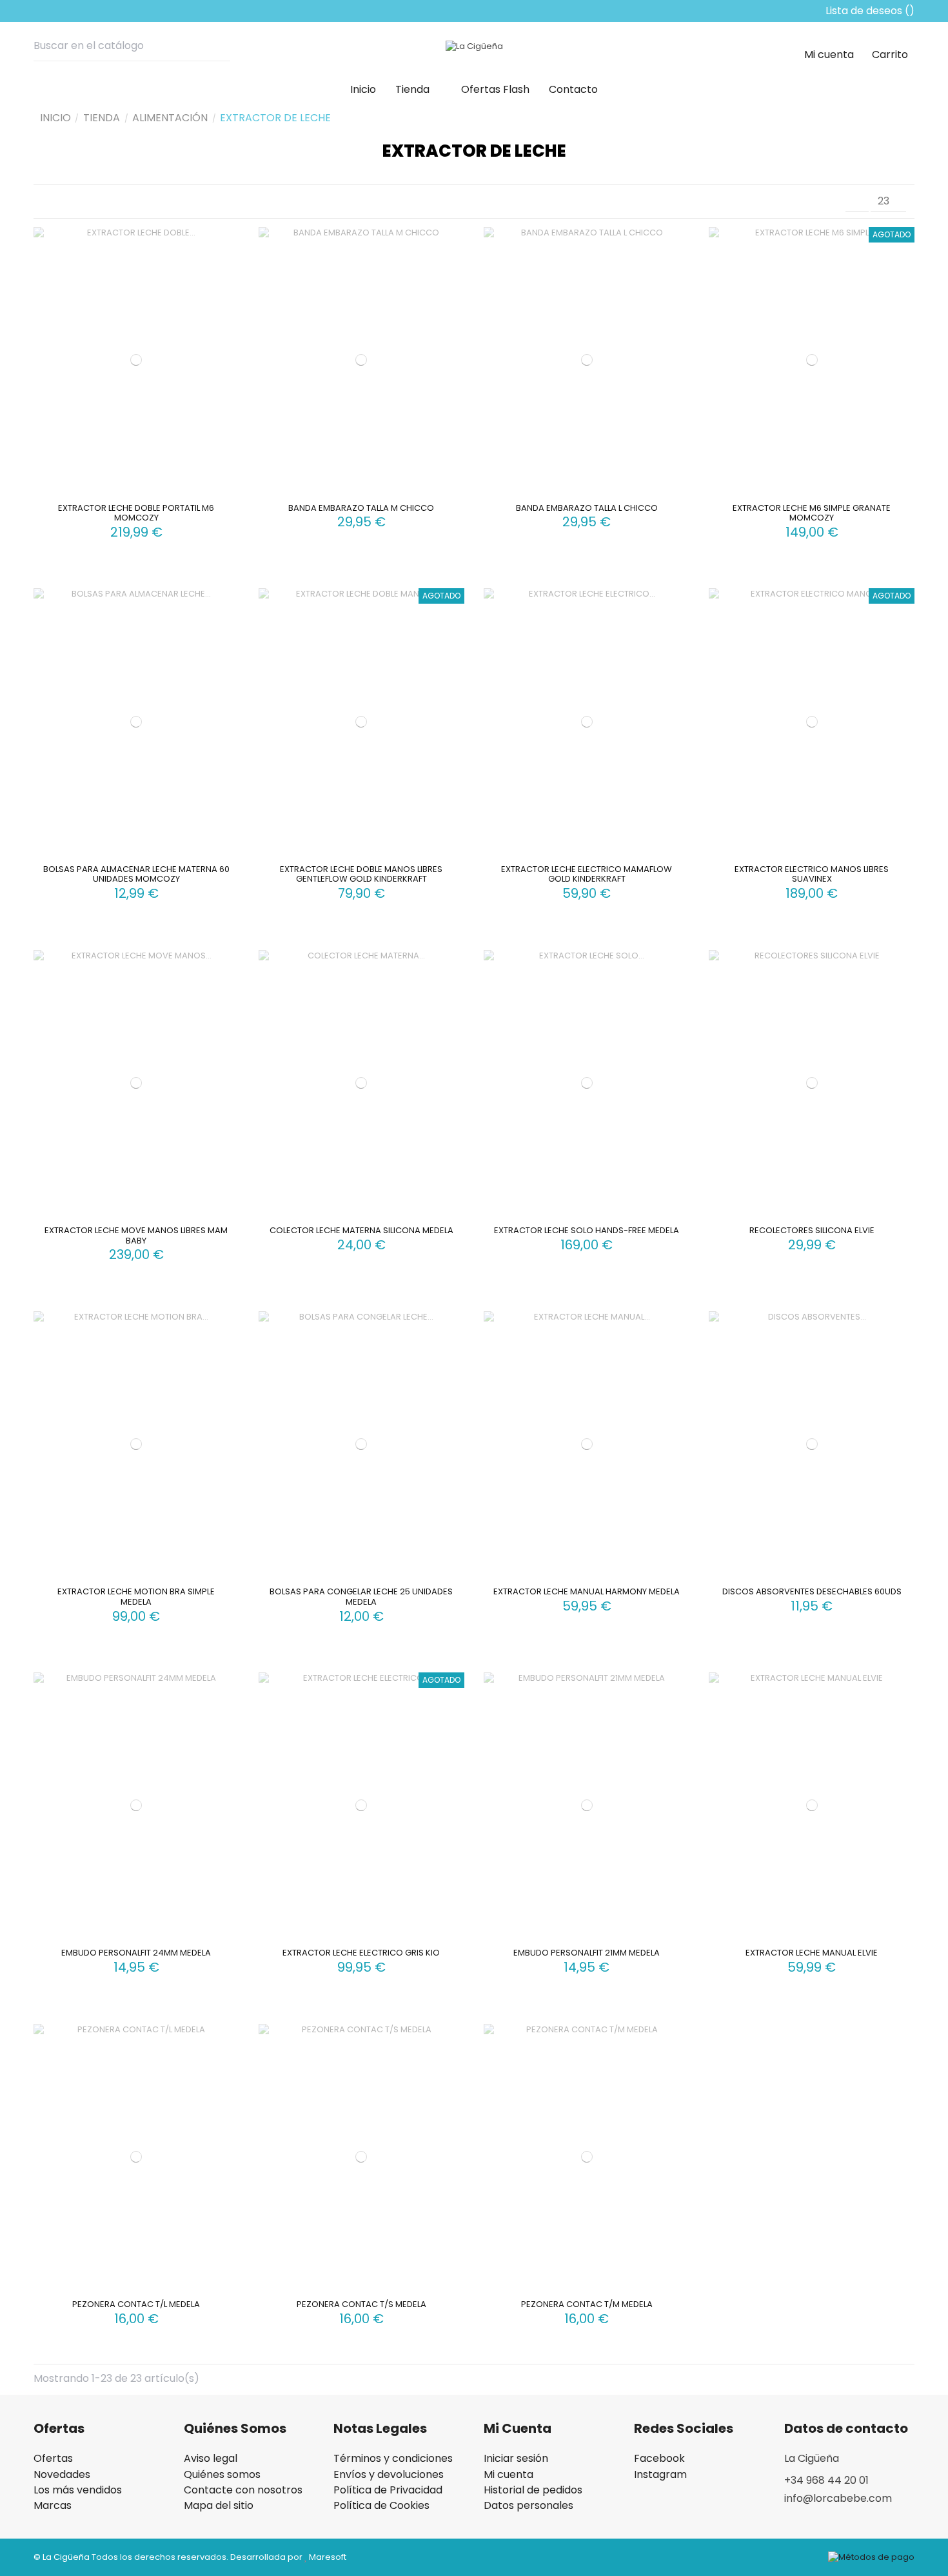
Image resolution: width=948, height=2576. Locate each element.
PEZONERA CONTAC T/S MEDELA (361, 2304)
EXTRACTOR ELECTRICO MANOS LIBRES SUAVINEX (812, 874)
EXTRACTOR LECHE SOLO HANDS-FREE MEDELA (587, 1230)
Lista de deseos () (869, 11)
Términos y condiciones (393, 2459)
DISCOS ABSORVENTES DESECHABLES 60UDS (812, 1591)
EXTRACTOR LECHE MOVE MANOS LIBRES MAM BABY (136, 1235)
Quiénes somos (222, 2475)
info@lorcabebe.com (838, 2498)
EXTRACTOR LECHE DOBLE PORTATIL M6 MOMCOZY (136, 513)
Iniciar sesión (516, 2459)
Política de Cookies (381, 2506)
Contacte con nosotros (243, 2490)
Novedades (62, 2475)
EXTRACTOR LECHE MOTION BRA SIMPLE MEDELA (136, 1597)
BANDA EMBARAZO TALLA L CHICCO (587, 508)
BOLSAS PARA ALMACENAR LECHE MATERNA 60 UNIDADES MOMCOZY (136, 874)
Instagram (660, 2475)
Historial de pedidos (533, 2490)
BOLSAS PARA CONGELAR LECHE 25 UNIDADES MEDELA (361, 1597)
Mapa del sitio (219, 2506)
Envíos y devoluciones (389, 2475)
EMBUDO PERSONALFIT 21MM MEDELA (587, 1953)
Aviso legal (211, 2459)
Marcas (53, 2506)
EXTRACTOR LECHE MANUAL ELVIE (812, 1953)
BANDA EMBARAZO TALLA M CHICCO (361, 508)
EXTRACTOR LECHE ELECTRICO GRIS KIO (361, 1953)
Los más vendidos (78, 2490)
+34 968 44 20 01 (826, 2480)
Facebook (659, 2459)
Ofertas (53, 2459)
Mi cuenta (509, 2475)
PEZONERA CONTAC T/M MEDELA (587, 2304)
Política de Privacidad (388, 2490)
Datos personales (528, 2506)
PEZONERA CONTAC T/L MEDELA (136, 2304)
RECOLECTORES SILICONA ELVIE (812, 1230)
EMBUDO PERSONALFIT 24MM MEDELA (136, 1953)
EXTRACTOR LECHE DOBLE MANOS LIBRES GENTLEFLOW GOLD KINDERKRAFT (361, 874)
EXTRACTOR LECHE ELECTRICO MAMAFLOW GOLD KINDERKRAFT (587, 874)
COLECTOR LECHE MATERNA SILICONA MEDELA (361, 1230)
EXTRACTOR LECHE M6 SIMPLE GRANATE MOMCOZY (812, 513)
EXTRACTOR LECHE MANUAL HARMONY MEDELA (587, 1591)
